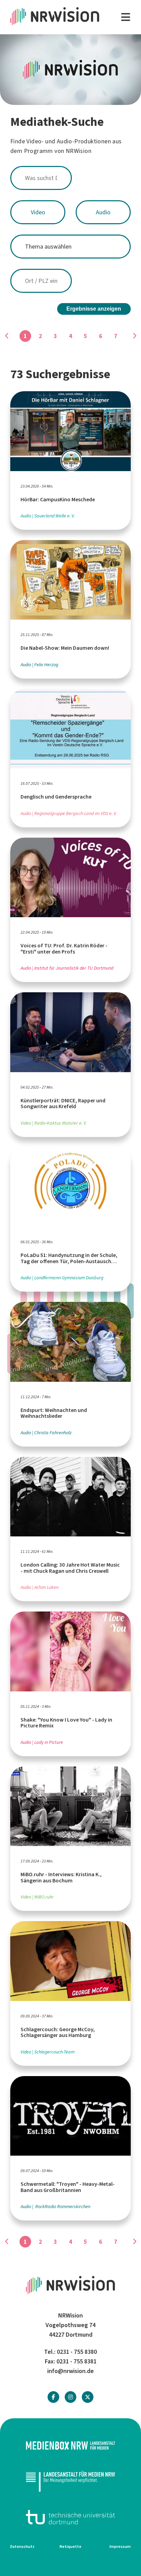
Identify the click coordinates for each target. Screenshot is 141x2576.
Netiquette (70, 2547)
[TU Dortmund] (70, 2517)
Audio (103, 212)
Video (38, 212)
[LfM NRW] (70, 2481)
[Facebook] (53, 2397)
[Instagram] (70, 2397)
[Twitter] (88, 2397)
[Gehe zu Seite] (134, 336)
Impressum (120, 2547)
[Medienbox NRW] (70, 2446)
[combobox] (70, 178)
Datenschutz (22, 2547)
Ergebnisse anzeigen (94, 309)
